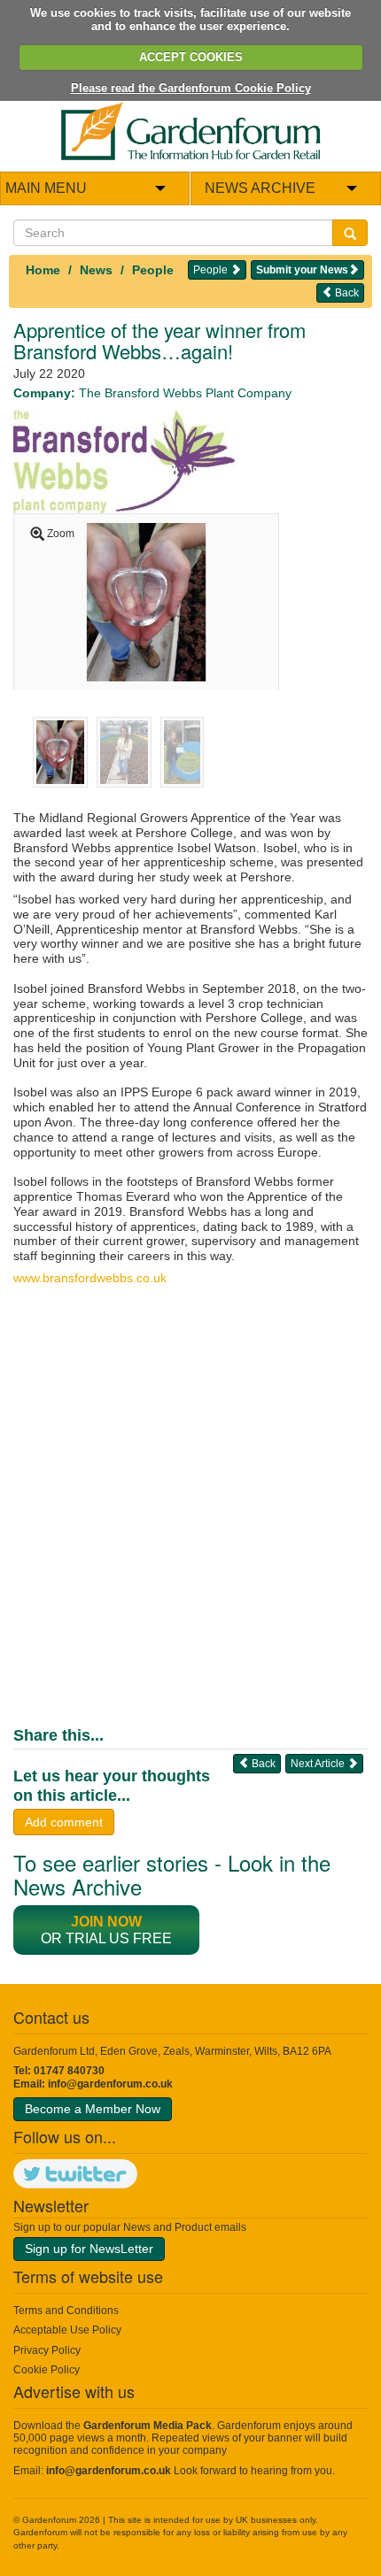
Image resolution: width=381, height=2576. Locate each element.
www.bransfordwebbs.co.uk (90, 1278)
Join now (106, 1922)
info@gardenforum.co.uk (110, 2084)
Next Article (319, 1764)
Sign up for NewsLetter (89, 2249)
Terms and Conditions (66, 2311)
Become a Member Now (93, 2109)
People (153, 270)
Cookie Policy (47, 2370)
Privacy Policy (47, 2350)
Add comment (64, 1822)
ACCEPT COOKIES (191, 57)
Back (346, 293)
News (96, 270)
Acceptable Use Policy (67, 2330)
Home (43, 270)
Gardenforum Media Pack (148, 2426)
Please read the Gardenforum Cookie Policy (191, 88)
